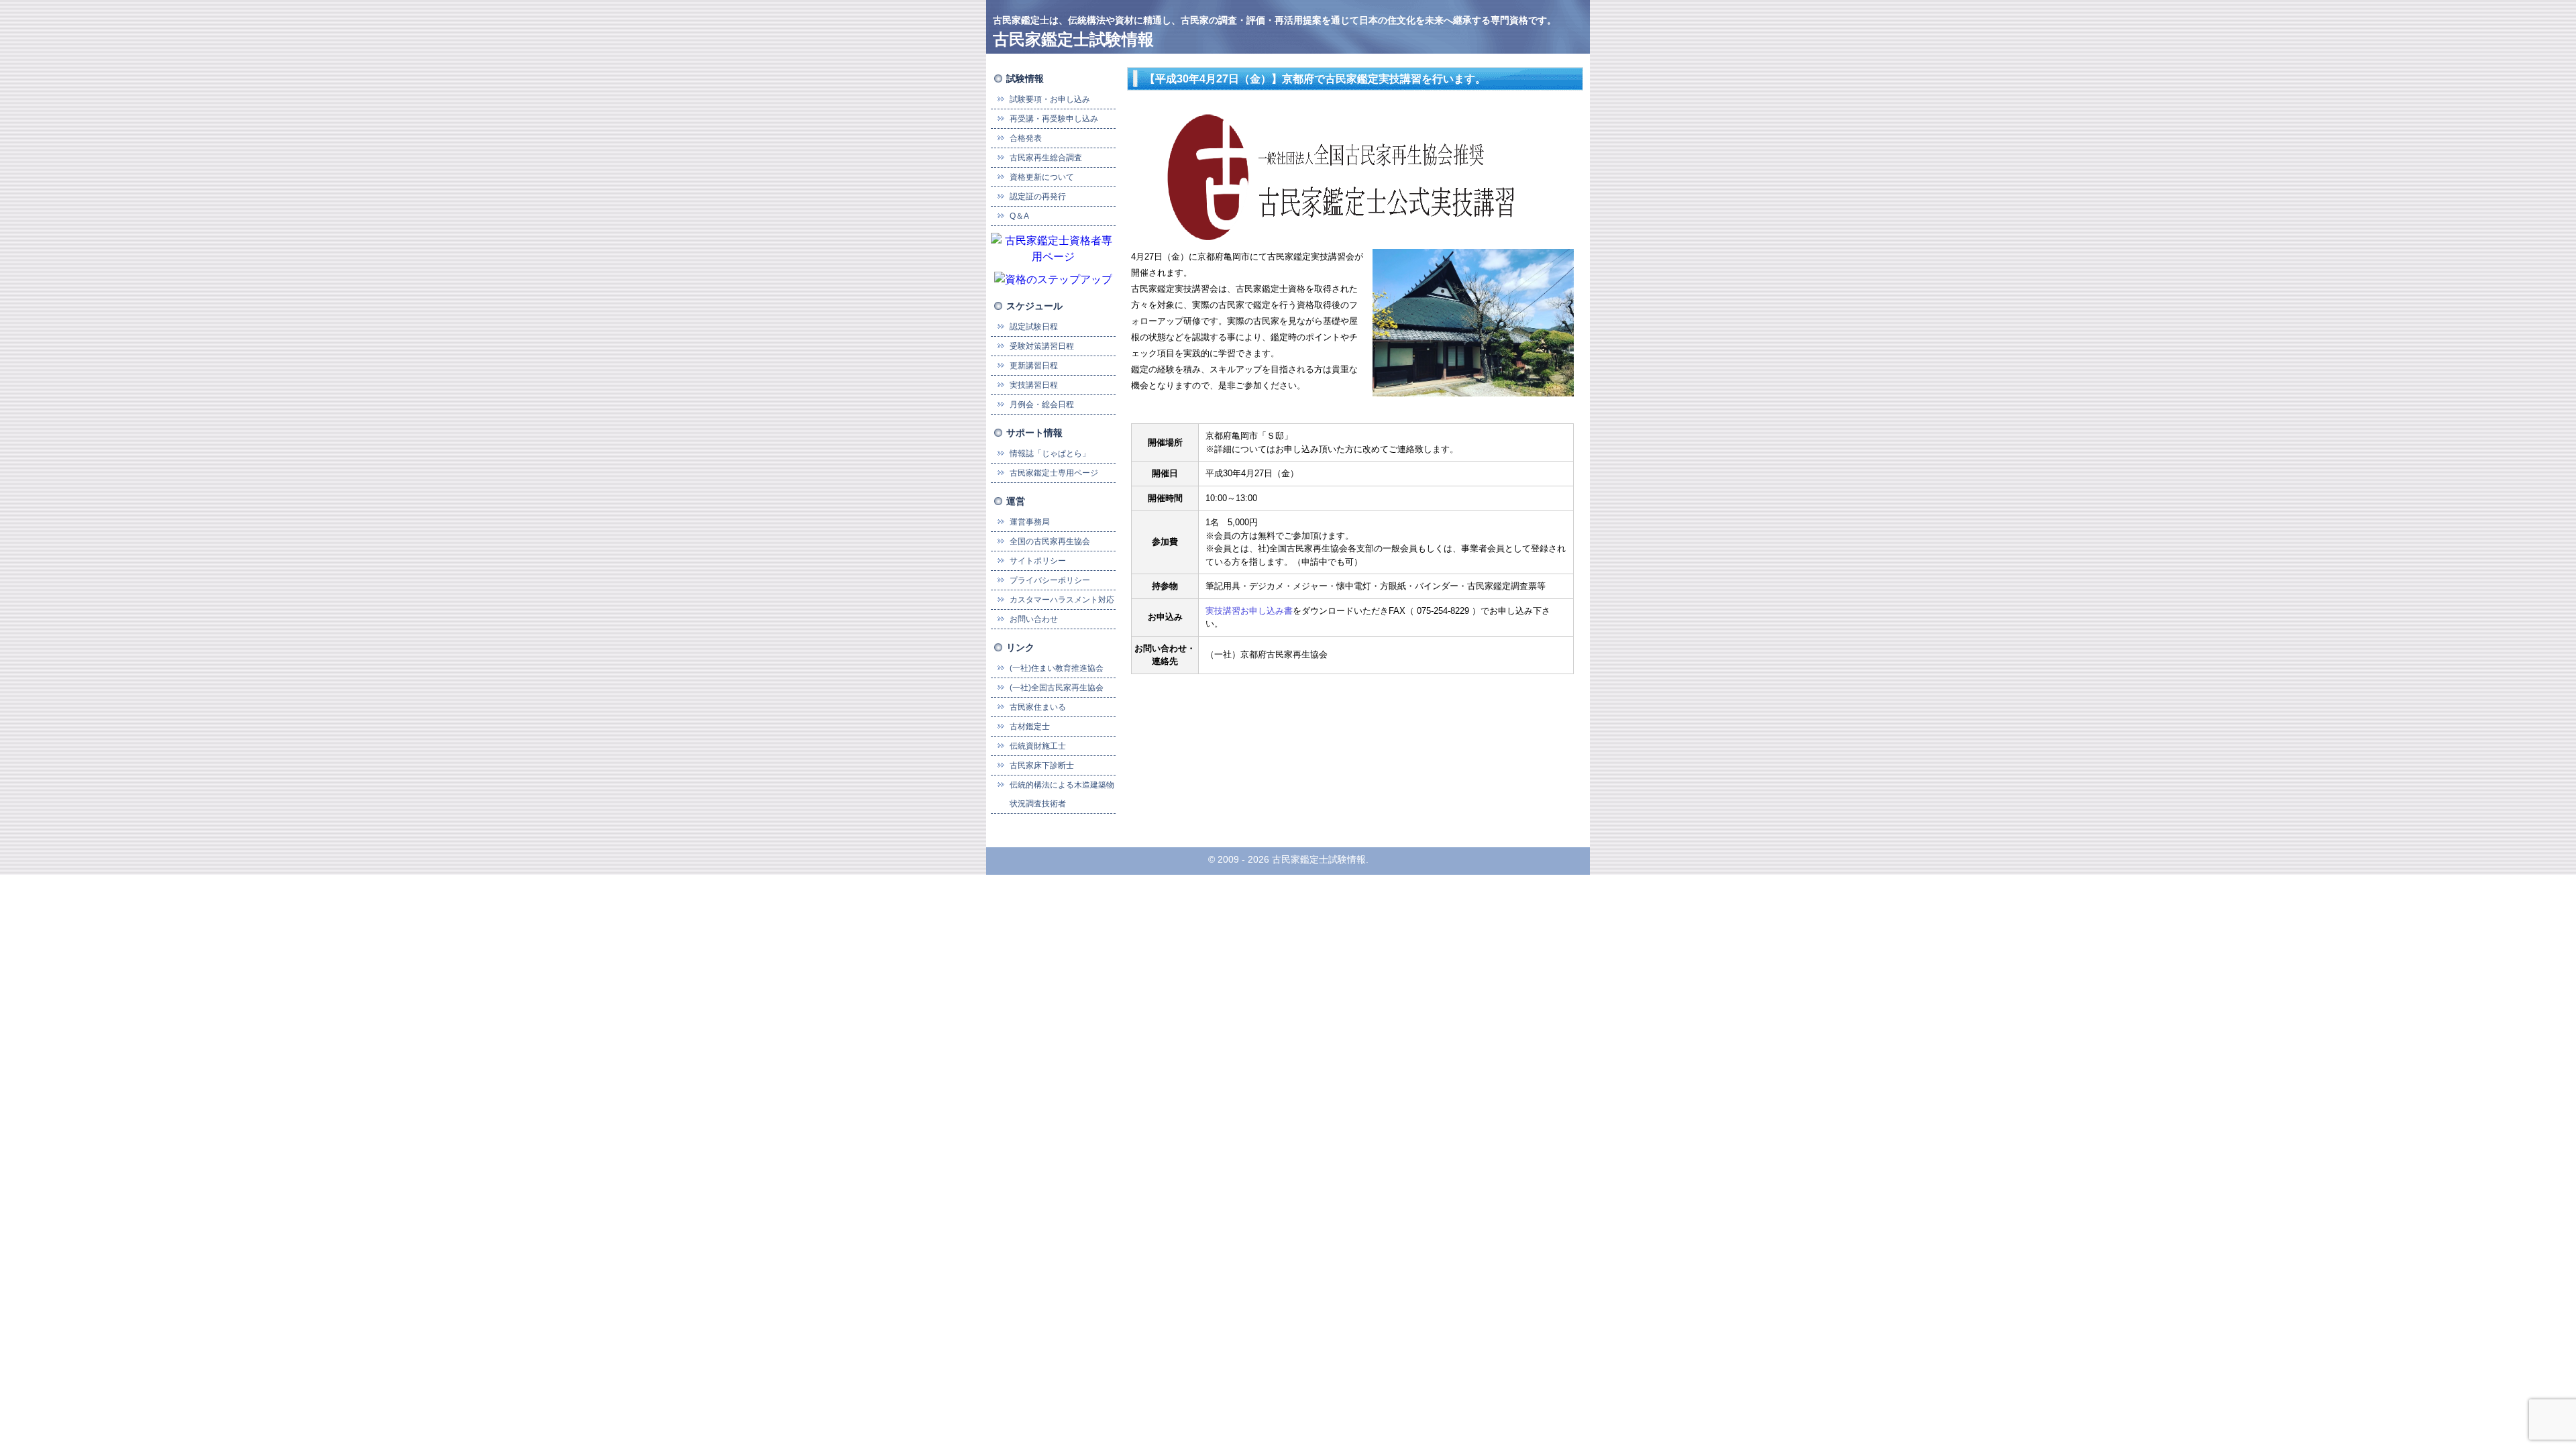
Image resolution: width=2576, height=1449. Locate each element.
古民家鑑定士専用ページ (1054, 473)
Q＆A (1019, 216)
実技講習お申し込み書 (1249, 611)
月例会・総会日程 (1042, 405)
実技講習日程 (1034, 385)
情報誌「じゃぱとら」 (1050, 453)
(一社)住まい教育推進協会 (1057, 668)
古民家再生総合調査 (1046, 158)
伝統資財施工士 (1038, 746)
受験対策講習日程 (1042, 346)
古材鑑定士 (1030, 727)
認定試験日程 (1034, 327)
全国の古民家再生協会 (1050, 541)
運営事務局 (1030, 522)
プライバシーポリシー (1050, 580)
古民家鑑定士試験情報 (1073, 39)
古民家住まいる (1038, 707)
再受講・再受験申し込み (1054, 119)
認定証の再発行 (1038, 197)
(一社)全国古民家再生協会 (1057, 688)
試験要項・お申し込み (1050, 99)
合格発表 (1026, 138)
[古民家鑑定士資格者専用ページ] (1053, 248)
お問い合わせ (1034, 619)
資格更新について (1042, 177)
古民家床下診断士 (1042, 765)
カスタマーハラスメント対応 (1062, 600)
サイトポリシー (1038, 561)
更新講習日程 (1034, 366)
